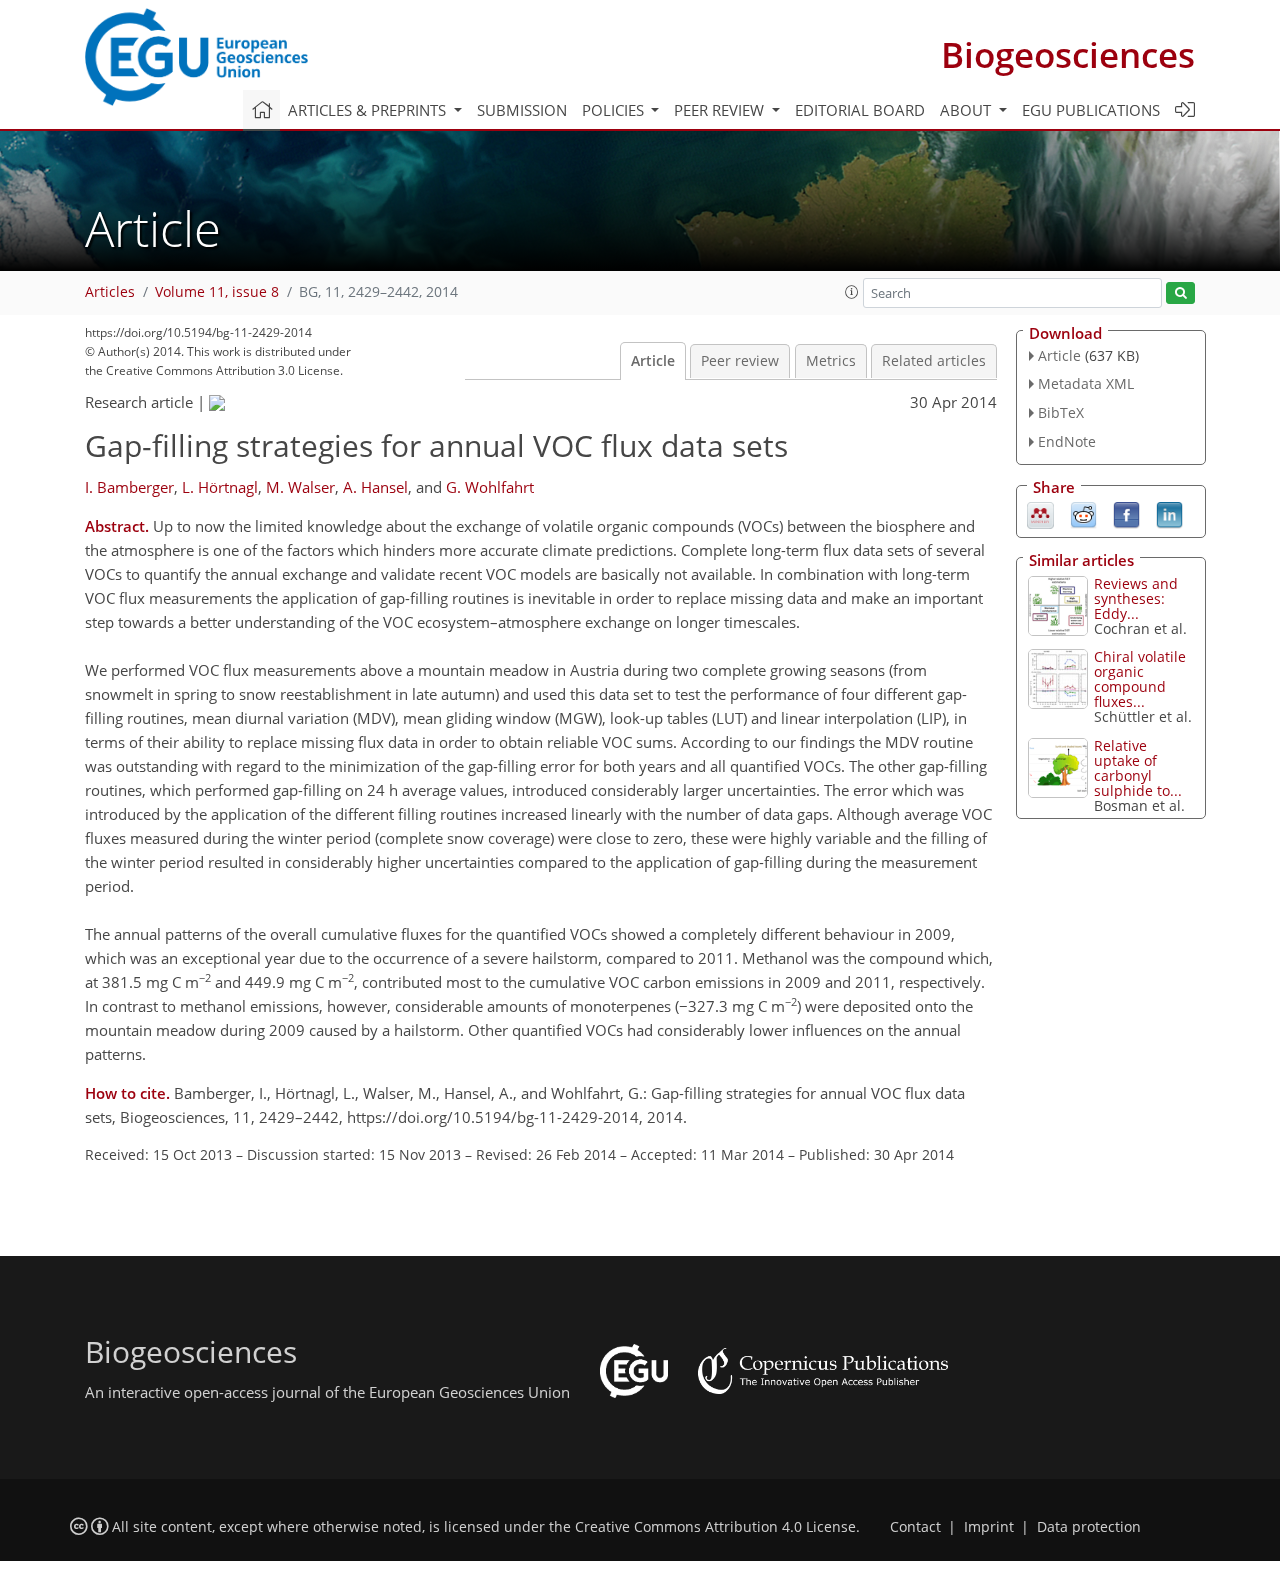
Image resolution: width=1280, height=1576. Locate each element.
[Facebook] (1126, 513)
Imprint (989, 1527)
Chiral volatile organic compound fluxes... (1140, 679)
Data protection (1089, 1527)
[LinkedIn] (1169, 513)
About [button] (967, 110)
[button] (852, 292)
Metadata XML (1086, 383)
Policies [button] (615, 110)
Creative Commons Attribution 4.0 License (715, 1527)
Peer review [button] (721, 110)
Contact (915, 1527)
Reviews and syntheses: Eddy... (1136, 598)
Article (653, 361)
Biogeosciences (1068, 54)
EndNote (1067, 441)
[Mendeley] (1040, 513)
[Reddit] (1083, 513)
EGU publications (1091, 110)
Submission (522, 110)
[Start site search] (1180, 293)
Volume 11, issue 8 (217, 292)
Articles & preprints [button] (369, 110)
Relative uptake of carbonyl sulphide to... (1138, 768)
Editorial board (860, 110)
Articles (110, 292)
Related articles (934, 361)
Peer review (740, 361)
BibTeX (1061, 412)
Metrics (831, 361)
